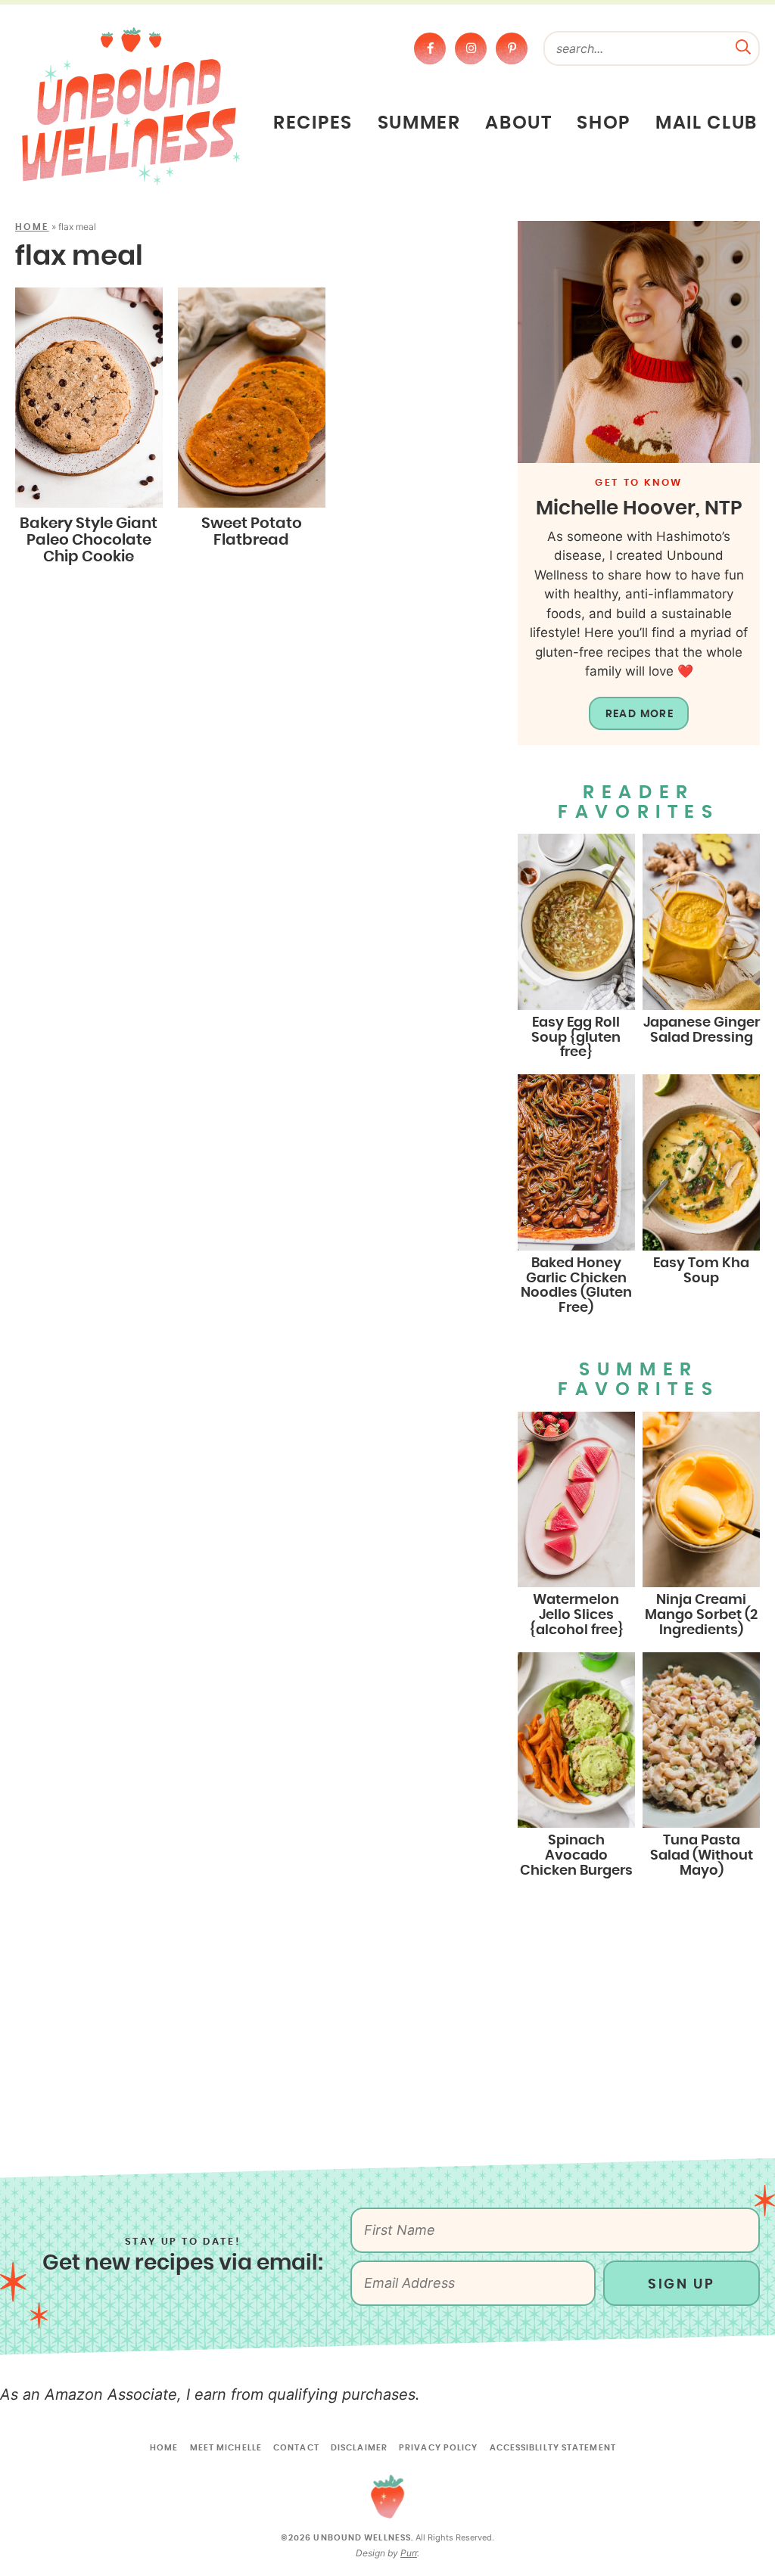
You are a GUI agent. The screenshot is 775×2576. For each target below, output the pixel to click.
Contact (296, 2448)
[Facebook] (430, 48)
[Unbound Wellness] (131, 105)
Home (32, 227)
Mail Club (707, 123)
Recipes (313, 123)
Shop (604, 123)
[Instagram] (471, 48)
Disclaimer (359, 2448)
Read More (640, 714)
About (518, 123)
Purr (409, 2553)
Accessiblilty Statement (553, 2448)
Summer (419, 123)
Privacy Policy (438, 2448)
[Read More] (639, 342)
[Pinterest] (512, 48)
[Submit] (743, 45)
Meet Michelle (226, 2448)
